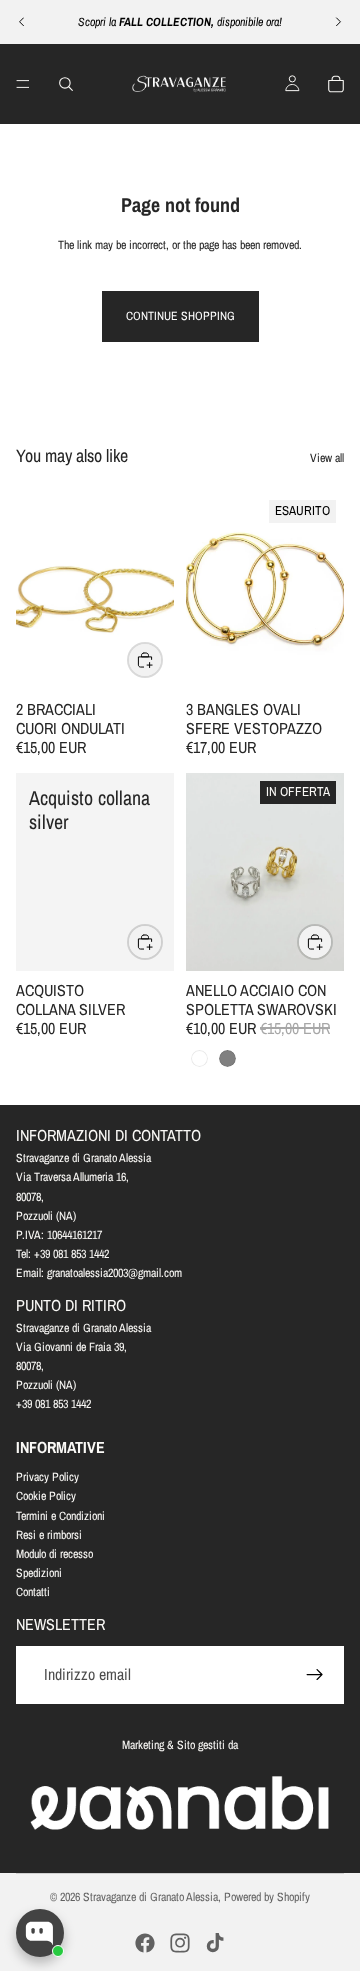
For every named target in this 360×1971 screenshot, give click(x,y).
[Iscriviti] (315, 1675)
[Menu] (23, 84)
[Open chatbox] (40, 1933)
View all (327, 458)
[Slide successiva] (338, 22)
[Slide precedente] (22, 22)
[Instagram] (180, 1943)
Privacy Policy (47, 1477)
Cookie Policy (46, 1496)
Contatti (33, 1592)
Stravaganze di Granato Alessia (150, 1897)
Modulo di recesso (54, 1554)
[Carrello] (336, 84)
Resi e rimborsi (49, 1535)
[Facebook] (145, 1943)
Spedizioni (39, 1573)
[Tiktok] (215, 1943)
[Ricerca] (66, 84)
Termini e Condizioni (60, 1516)
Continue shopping (180, 316)
